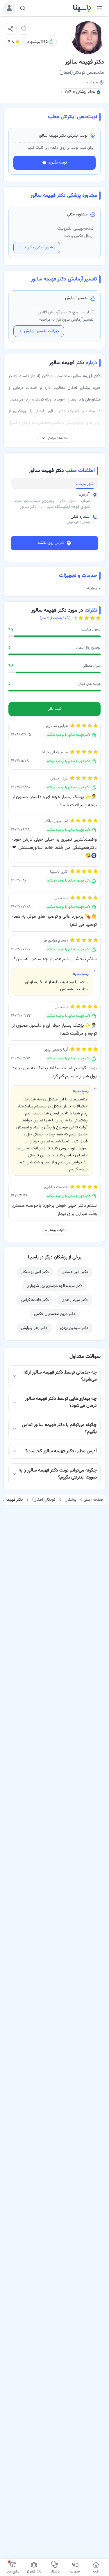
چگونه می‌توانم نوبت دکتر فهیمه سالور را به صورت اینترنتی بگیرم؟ (58, 1474)
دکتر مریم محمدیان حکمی (55, 1314)
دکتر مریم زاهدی (75, 1300)
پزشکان (71, 1500)
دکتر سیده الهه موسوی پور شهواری (55, 1286)
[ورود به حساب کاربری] (9, 8)
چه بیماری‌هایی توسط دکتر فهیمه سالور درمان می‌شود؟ (61, 1402)
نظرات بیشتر (57, 1230)
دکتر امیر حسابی (75, 1272)
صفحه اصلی (93, 1500)
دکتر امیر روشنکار (35, 1272)
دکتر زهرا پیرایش (34, 1328)
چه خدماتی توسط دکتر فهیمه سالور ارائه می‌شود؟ (60, 1376)
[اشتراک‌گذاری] (11, 29)
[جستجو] (23, 8)
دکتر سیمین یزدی (74, 1328)
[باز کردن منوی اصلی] (100, 8)
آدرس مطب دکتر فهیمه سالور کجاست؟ (61, 1451)
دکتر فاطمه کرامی (35, 1300)
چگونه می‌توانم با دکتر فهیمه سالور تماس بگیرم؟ (59, 1429)
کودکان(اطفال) (44, 1500)
